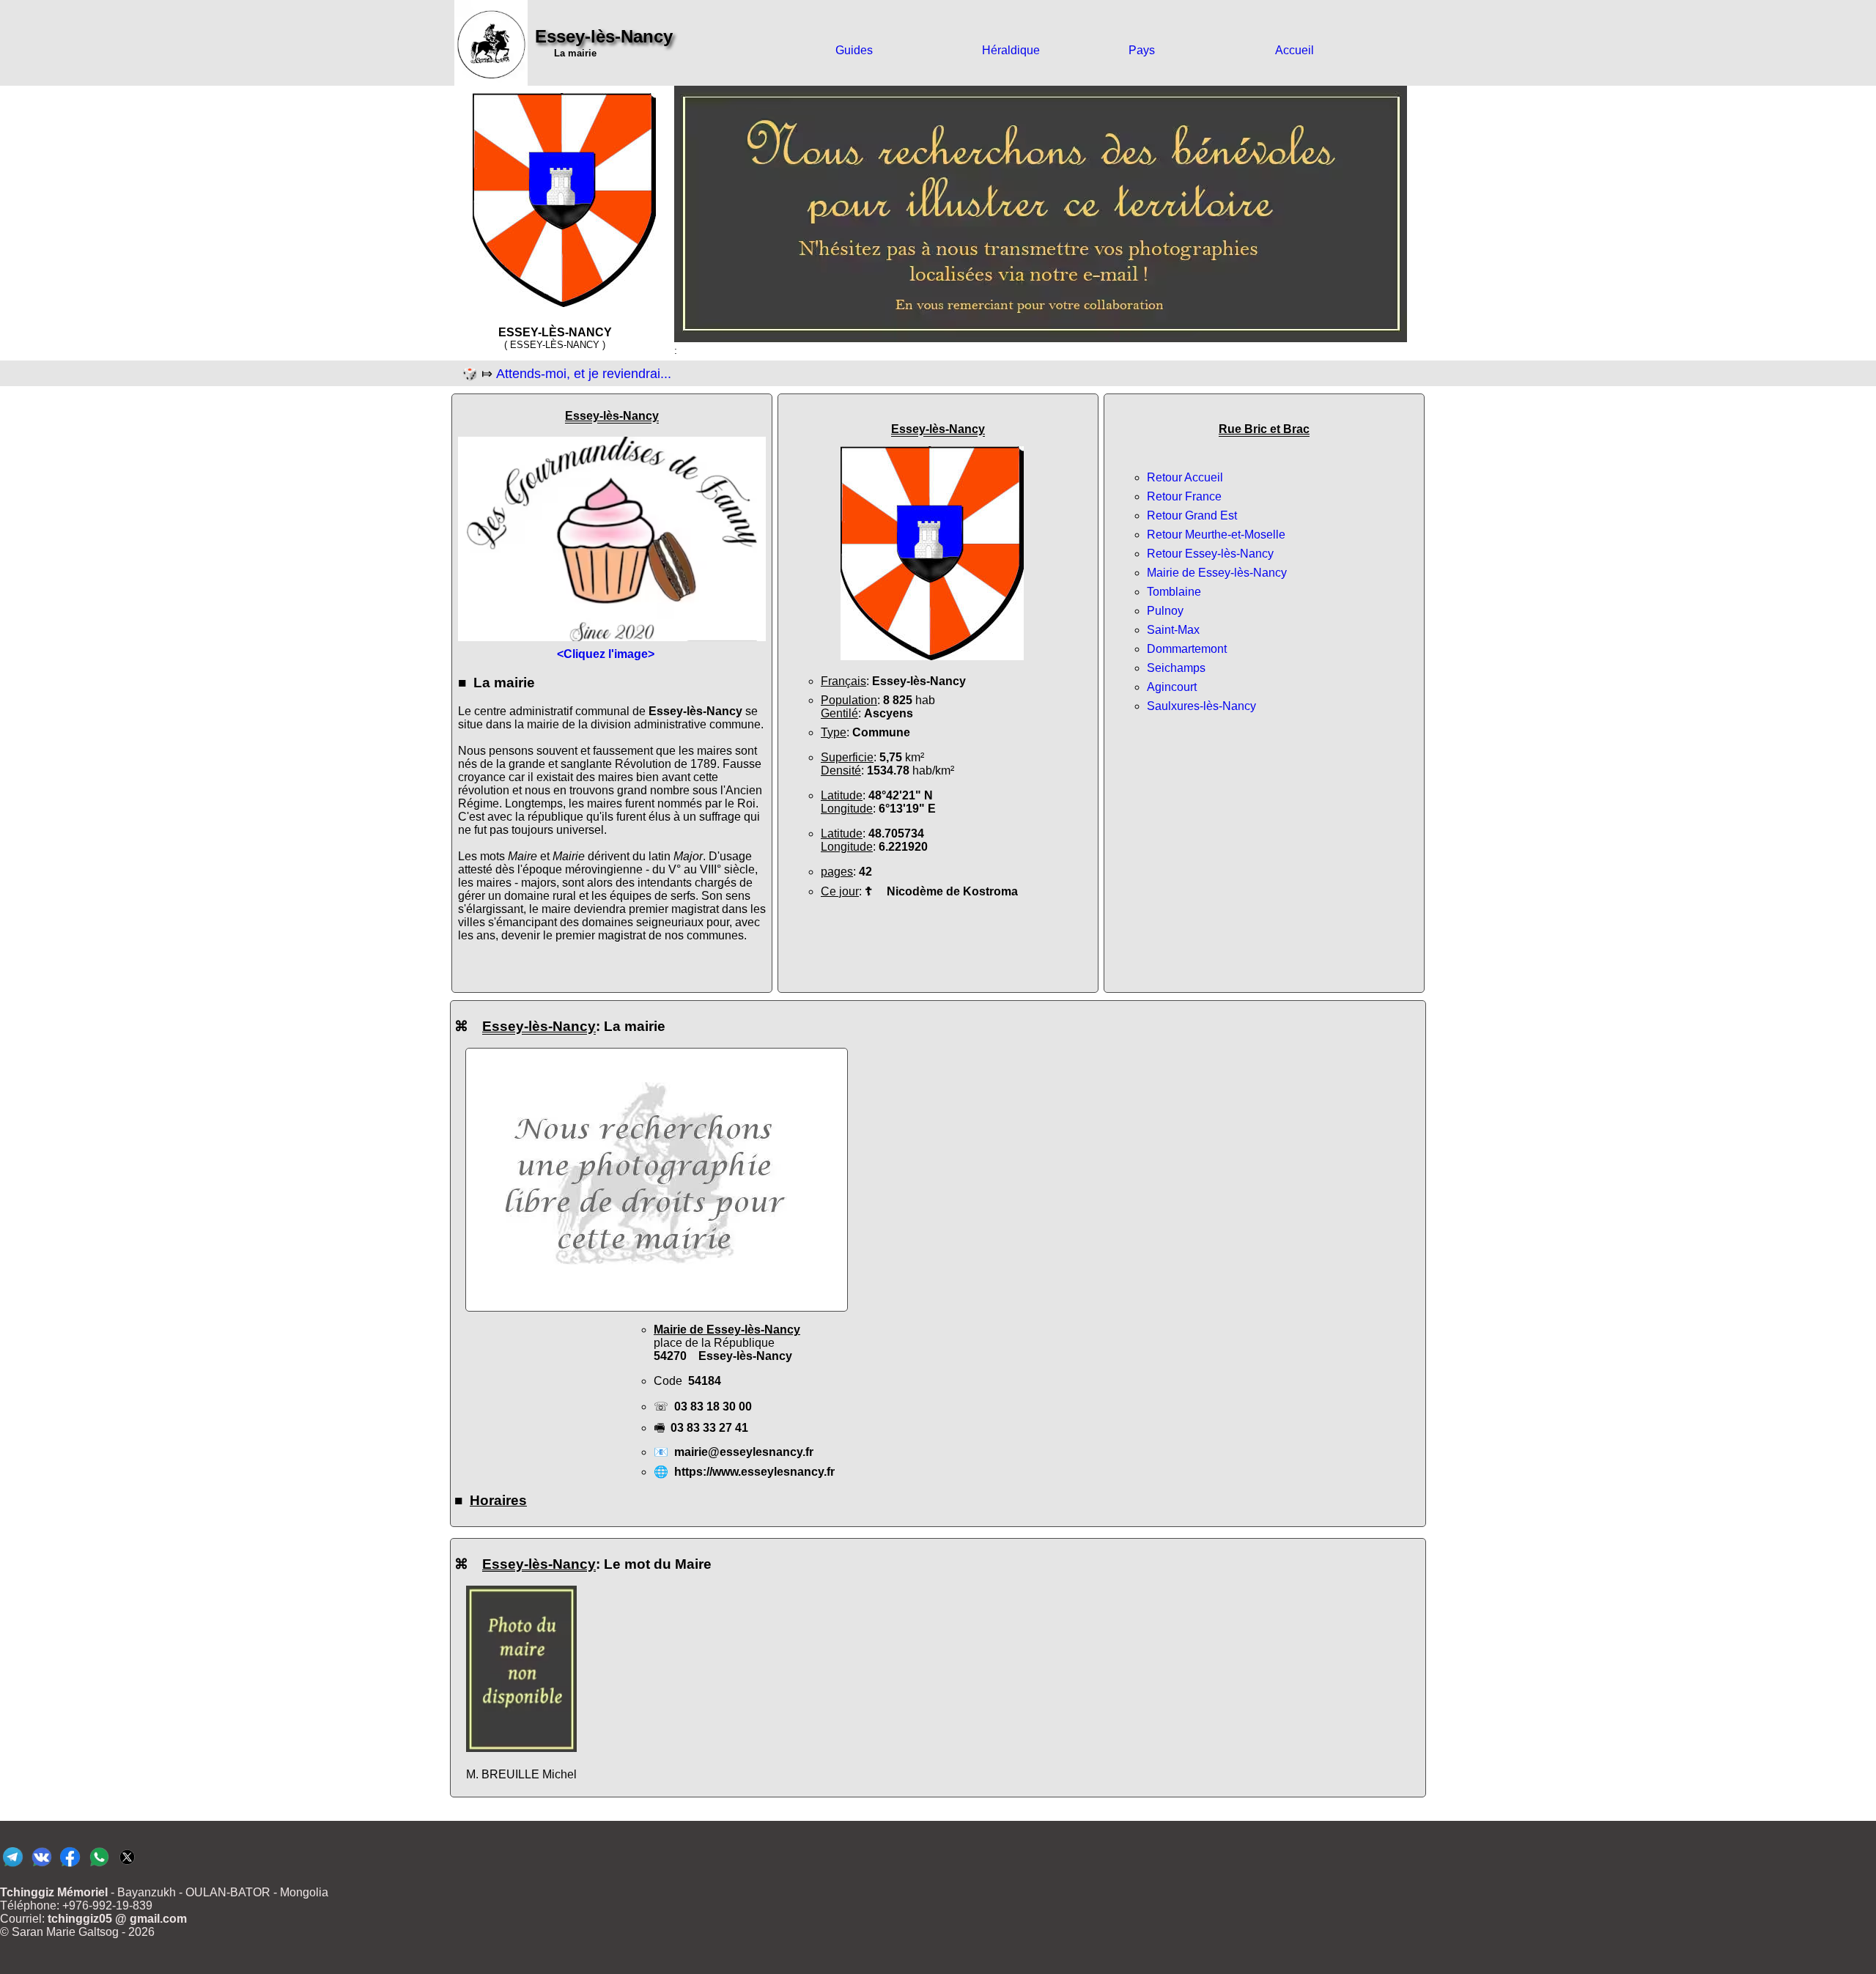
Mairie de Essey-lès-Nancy (1217, 573)
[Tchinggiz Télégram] (13, 1866)
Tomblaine (1174, 592)
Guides (854, 50)
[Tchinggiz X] (127, 1866)
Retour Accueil (1185, 477)
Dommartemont (1187, 649)
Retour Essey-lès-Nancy (1210, 554)
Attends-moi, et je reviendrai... (584, 374)
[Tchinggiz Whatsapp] (99, 1866)
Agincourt (1172, 687)
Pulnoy (1165, 611)
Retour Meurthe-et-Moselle (1216, 535)
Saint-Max (1173, 630)
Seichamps (1176, 668)
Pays (1142, 50)
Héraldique (1011, 50)
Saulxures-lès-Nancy (1201, 706)
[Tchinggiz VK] (41, 1866)
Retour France (1184, 496)
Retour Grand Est (1192, 515)
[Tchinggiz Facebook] (70, 1866)
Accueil (1295, 50)
